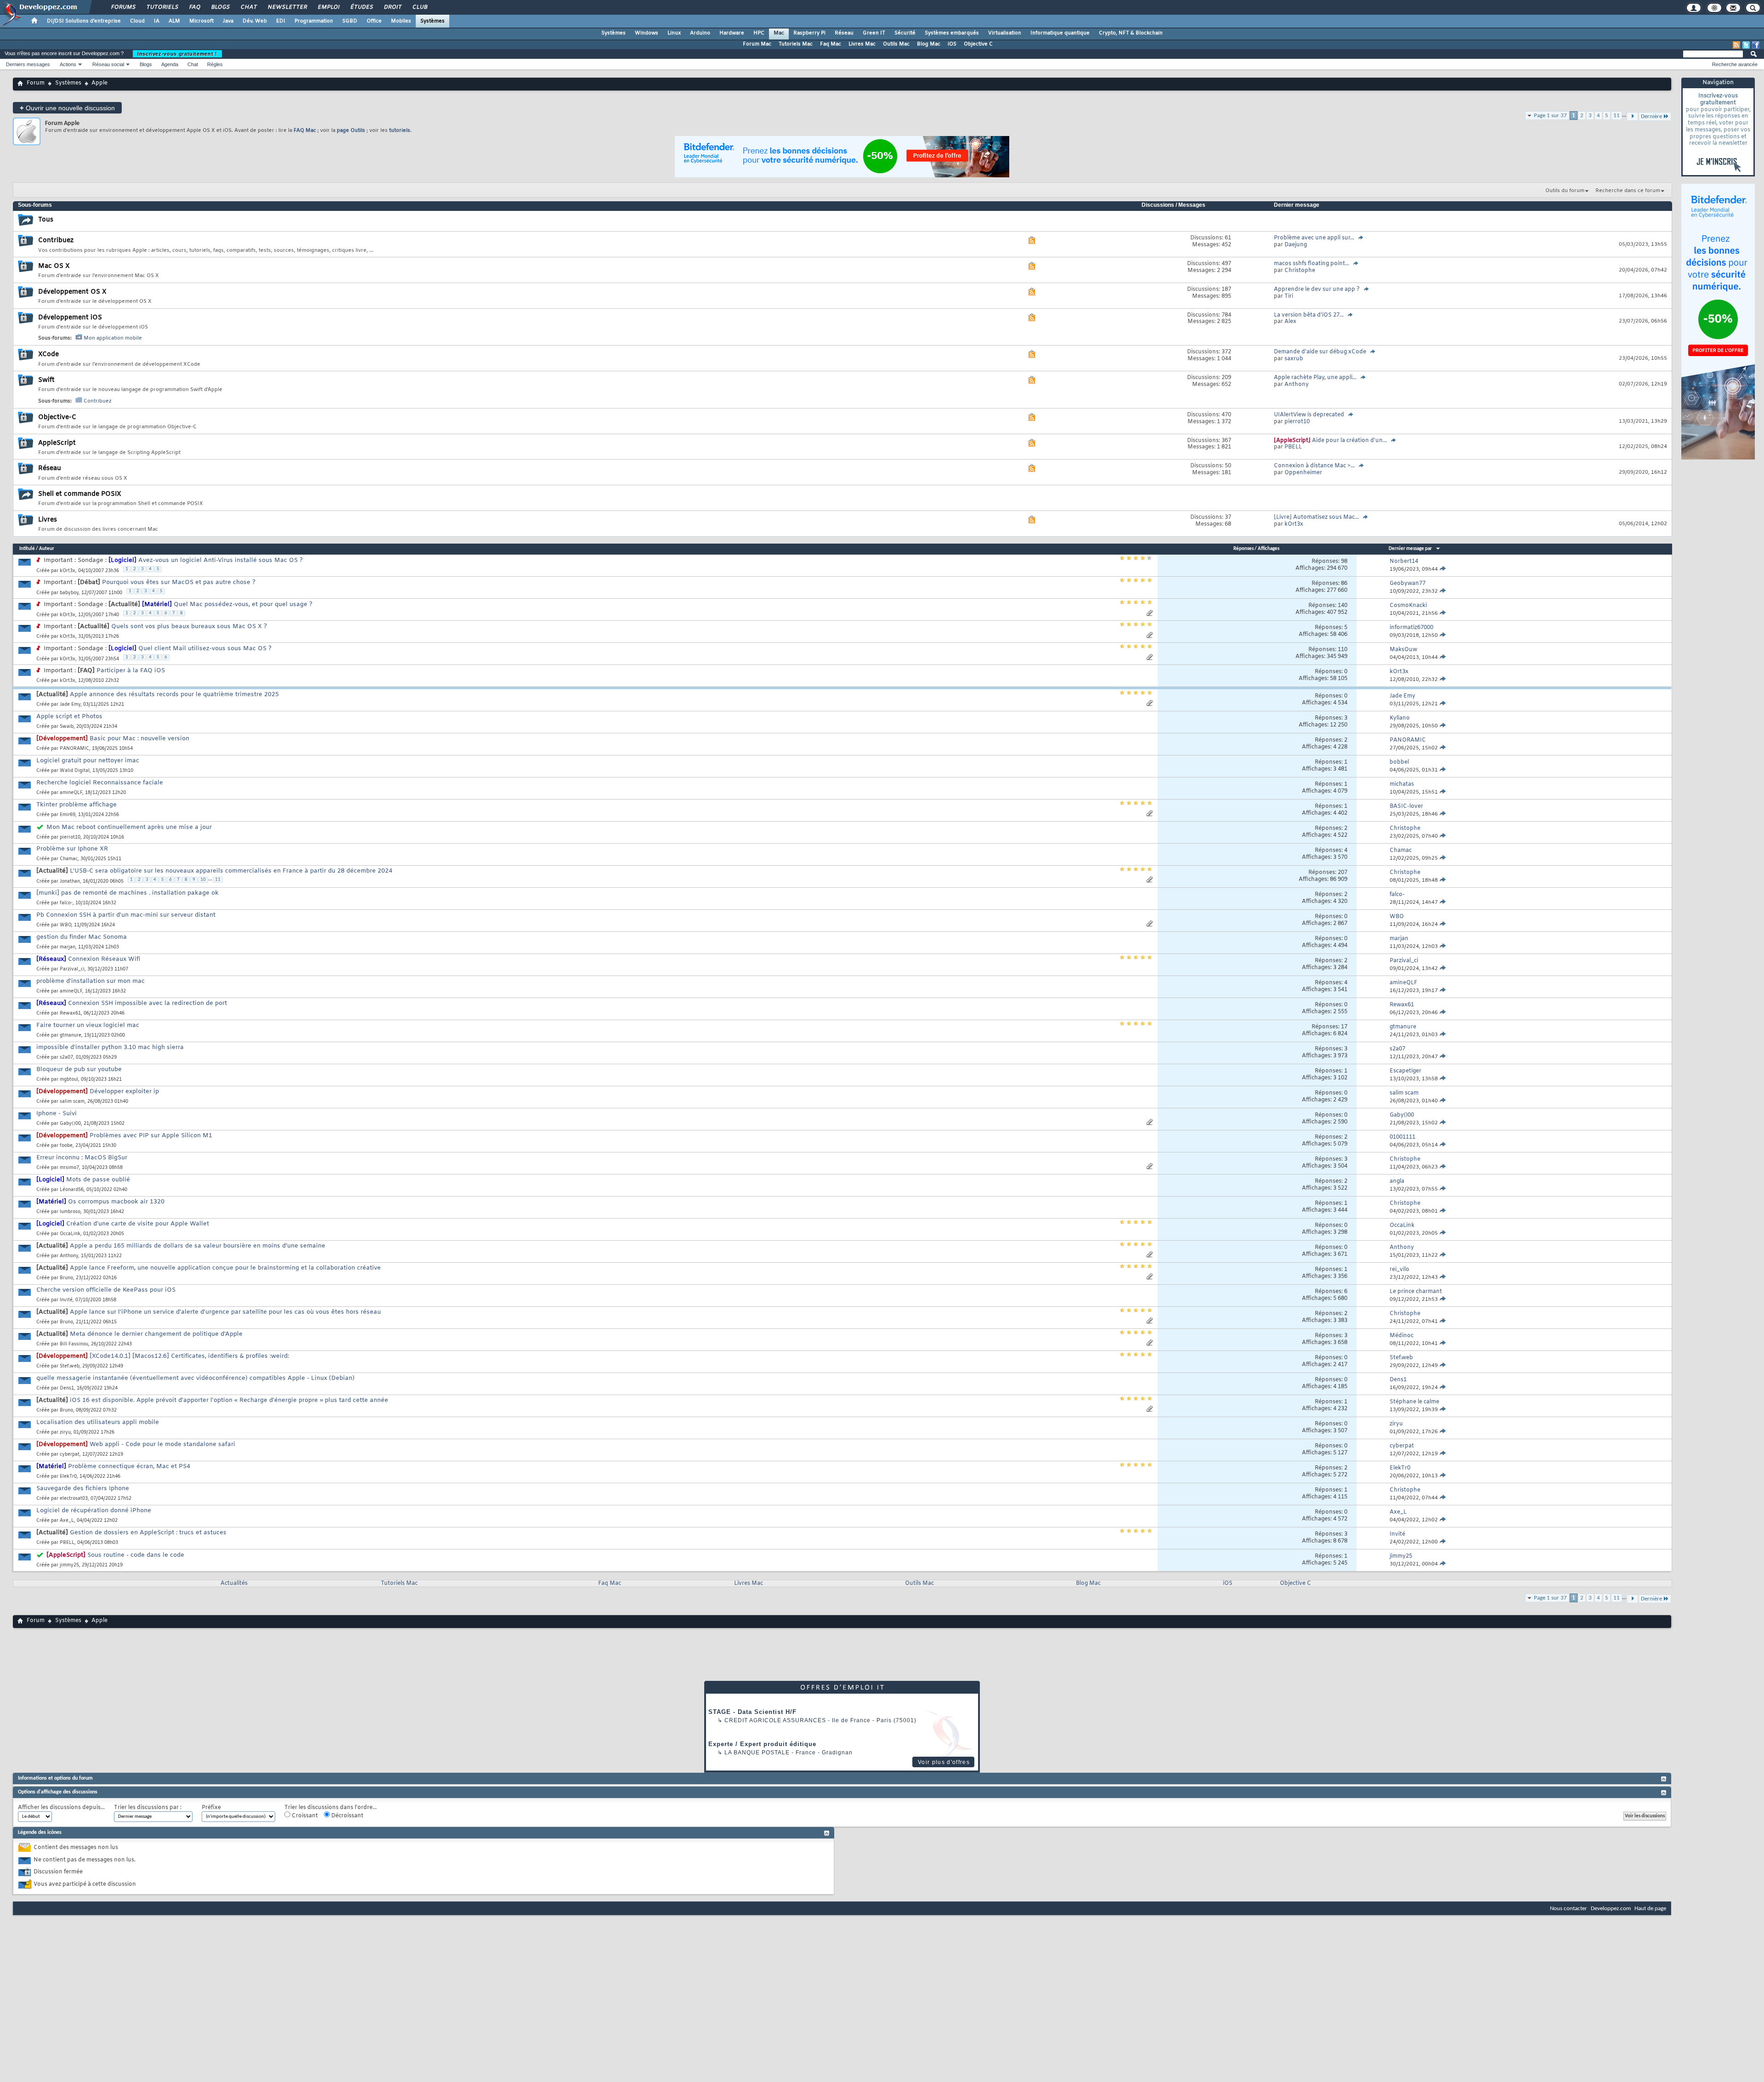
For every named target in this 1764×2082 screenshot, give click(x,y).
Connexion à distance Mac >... (1314, 466)
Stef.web (70, 1366)
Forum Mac (757, 44)
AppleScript (57, 443)
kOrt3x (68, 571)
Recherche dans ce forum (1628, 191)
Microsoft (201, 21)
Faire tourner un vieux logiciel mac (88, 1025)
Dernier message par (1410, 549)
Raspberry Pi (809, 33)
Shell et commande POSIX (80, 494)
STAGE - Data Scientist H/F (752, 1712)
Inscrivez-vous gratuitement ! (177, 54)
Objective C (978, 44)
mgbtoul (69, 1080)
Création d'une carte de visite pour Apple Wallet (138, 1224)
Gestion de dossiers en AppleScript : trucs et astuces (148, 1533)
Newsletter (287, 7)
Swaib (67, 727)
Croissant (304, 1816)
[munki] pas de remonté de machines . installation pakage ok (127, 893)
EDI (281, 21)
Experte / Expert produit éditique (762, 1744)
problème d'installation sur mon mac (90, 981)
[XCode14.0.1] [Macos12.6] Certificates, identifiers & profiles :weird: (189, 1356)
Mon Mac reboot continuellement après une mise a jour (129, 827)
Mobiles (401, 21)
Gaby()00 (70, 1124)
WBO (65, 925)
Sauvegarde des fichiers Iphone (83, 1489)
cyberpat (70, 1455)
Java (228, 21)
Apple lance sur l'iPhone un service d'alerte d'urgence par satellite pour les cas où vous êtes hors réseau (225, 1312)
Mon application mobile (113, 338)
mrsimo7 (69, 1168)
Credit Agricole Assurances (775, 1720)
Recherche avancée (1735, 64)
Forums (123, 7)
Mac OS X (54, 266)
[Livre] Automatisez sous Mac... (1316, 517)
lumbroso (70, 1212)
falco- (66, 903)
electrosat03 (74, 1499)
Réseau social (108, 64)
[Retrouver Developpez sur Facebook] (1756, 45)
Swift (46, 380)
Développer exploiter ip (124, 1092)
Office (374, 21)
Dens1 (67, 1388)
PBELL (67, 1543)
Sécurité (905, 33)
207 (1343, 873)
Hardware (732, 33)
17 (1344, 1027)
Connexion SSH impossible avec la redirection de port (147, 1003)
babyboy (69, 593)
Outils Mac (896, 44)
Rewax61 (70, 1013)
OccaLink (70, 1234)
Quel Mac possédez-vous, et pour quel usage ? (243, 604)
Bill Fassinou (74, 1344)
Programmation (314, 21)
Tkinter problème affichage (76, 805)
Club (419, 7)
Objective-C (57, 417)
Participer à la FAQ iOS (131, 671)
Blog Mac (929, 44)
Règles (215, 64)
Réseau (844, 33)
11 (1617, 116)
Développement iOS (70, 318)
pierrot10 (70, 837)
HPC (759, 33)
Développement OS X (72, 292)
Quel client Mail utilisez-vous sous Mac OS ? (205, 649)
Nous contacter (1569, 1909)
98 (1344, 562)
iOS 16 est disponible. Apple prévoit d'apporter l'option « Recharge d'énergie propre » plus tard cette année (229, 1400)
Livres (48, 520)
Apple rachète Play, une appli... (1315, 378)
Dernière (1651, 1599)
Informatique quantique (1060, 33)
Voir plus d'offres (944, 1762)
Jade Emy (70, 705)
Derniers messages (28, 64)
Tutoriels (162, 7)
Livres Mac (862, 44)
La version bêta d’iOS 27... (1309, 315)
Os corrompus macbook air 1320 (116, 1202)
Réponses (1244, 549)
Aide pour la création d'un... (1349, 441)
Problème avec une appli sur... (1314, 238)
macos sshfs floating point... (1312, 264)
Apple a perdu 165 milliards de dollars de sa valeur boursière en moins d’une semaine (198, 1246)
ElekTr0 (68, 1477)
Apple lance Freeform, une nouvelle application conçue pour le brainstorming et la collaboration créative (225, 1268)
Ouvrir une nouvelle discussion (67, 108)
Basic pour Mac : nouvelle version (139, 739)
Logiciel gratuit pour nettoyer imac (88, 761)
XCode (48, 355)
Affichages (1269, 549)
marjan (68, 947)
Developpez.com (1611, 1909)
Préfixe (211, 1808)
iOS (952, 44)
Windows (647, 33)
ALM (174, 21)
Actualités (234, 1583)
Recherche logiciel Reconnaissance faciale (100, 783)
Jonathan (70, 882)
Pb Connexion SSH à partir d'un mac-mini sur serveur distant (126, 915)
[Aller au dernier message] (1443, 569)
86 (1344, 584)
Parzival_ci (72, 969)
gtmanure (71, 1035)
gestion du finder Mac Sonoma (82, 937)
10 (203, 880)
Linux (674, 33)
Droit (392, 7)
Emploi (328, 7)
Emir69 (68, 815)
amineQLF (71, 793)
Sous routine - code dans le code (136, 1555)
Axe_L (67, 1521)
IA (157, 21)
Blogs (220, 7)
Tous (46, 220)
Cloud (137, 21)
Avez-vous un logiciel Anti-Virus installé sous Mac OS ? (220, 560)
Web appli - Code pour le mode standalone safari (162, 1444)
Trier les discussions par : (148, 1808)
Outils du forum (1565, 191)
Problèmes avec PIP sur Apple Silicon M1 (151, 1136)
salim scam (72, 1102)
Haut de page (1650, 1909)
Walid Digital (75, 771)
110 (1343, 650)
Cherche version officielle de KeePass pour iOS (106, 1290)
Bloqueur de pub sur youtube (79, 1069)
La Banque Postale (757, 1753)
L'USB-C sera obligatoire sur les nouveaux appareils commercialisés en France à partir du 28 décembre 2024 (231, 871)
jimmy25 (69, 1565)
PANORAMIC (74, 749)
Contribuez (56, 241)
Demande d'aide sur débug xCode (1320, 352)
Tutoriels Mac (796, 44)
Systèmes (433, 21)
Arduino (700, 33)
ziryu (65, 1432)
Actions (68, 64)
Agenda (170, 64)
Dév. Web (255, 21)
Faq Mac (831, 44)
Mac (779, 33)
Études (361, 7)
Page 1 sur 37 (1550, 116)
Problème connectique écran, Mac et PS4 (129, 1466)
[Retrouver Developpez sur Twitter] (1746, 45)
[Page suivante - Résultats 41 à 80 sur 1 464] (1632, 1599)
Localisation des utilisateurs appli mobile (98, 1422)
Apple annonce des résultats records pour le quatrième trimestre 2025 (174, 695)
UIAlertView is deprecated (1309, 415)
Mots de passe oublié (98, 1180)
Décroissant (347, 1816)
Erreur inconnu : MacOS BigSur (82, 1158)
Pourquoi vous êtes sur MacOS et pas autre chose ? (179, 582)
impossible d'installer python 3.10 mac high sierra (110, 1047)
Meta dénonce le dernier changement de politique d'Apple (156, 1334)
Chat (248, 7)
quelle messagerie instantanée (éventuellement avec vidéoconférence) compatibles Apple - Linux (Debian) (195, 1378)
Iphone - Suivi (57, 1114)
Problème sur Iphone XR (72, 849)
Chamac (69, 859)
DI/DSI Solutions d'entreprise (84, 21)
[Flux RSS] (1736, 45)
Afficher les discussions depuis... (61, 1808)
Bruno (66, 1278)
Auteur (47, 549)
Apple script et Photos (69, 717)
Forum (36, 83)
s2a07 (66, 1058)
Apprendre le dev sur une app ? (1317, 289)
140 (1343, 606)
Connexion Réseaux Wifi (104, 959)
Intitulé (27, 549)
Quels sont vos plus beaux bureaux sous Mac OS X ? (189, 627)
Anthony (69, 1256)
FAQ (194, 7)
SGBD (350, 21)
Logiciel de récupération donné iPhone (94, 1511)
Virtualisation (1005, 33)
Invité (66, 1300)
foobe (66, 1146)
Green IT (874, 33)
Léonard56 (72, 1190)
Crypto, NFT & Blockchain (1131, 33)
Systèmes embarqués (952, 33)
